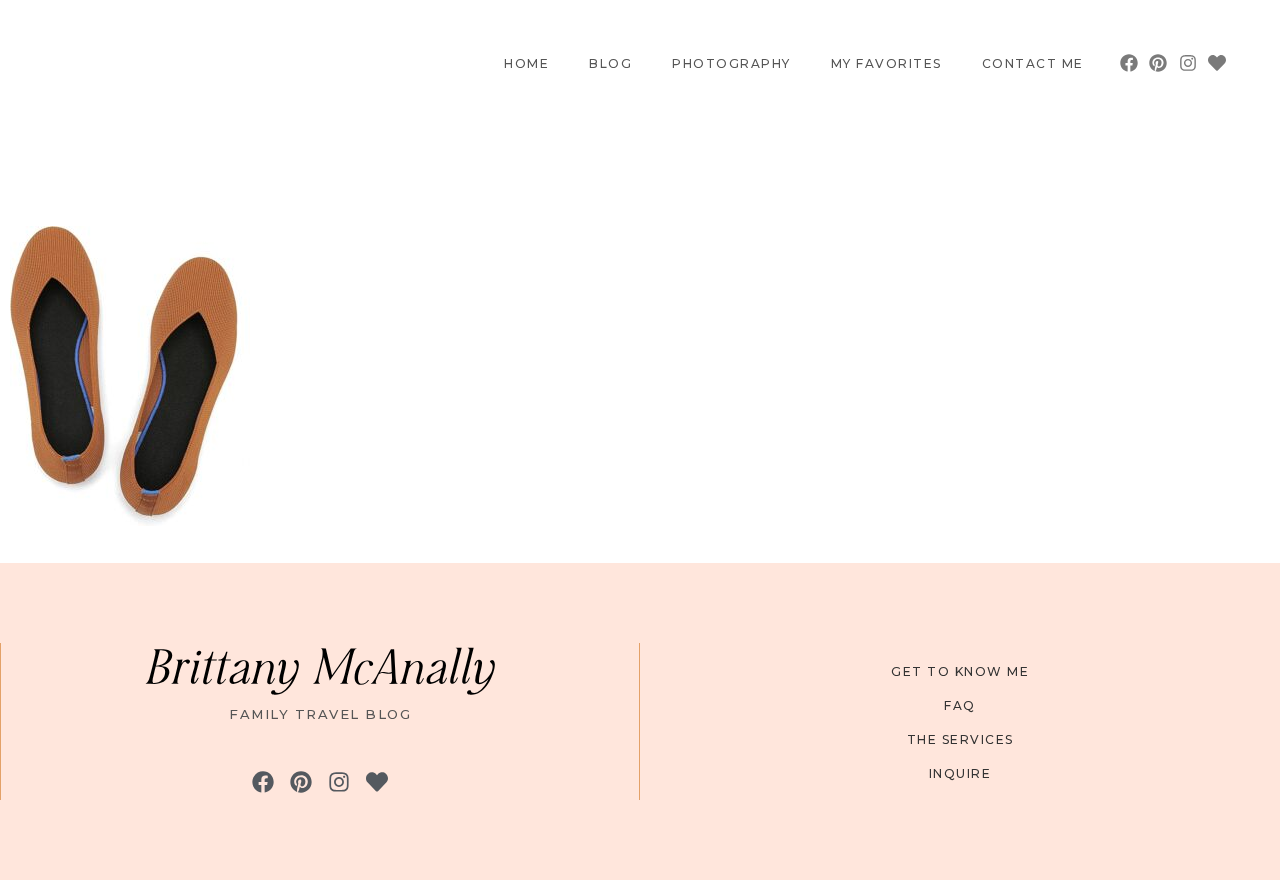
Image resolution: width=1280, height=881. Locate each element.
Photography (731, 64)
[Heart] (1216, 63)
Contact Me (1033, 64)
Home (526, 64)
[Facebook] (1129, 63)
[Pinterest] (1158, 63)
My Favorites (886, 64)
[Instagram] (1187, 63)
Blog (610, 64)
